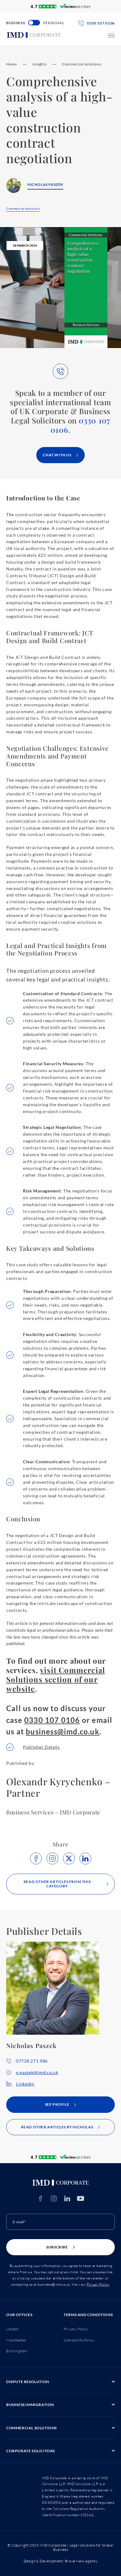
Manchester (16, 2340)
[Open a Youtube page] (81, 2198)
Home (11, 64)
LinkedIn (25, 2084)
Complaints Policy (79, 2340)
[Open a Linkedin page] (67, 2198)
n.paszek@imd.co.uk (37, 2072)
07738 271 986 (32, 2061)
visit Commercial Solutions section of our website (56, 1679)
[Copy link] (52, 1858)
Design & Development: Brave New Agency (61, 2561)
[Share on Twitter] (69, 1858)
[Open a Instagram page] (54, 2198)
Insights (39, 64)
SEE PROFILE (57, 2104)
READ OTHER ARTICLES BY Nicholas (57, 2127)
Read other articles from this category (57, 1884)
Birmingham (17, 2351)
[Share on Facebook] (36, 1858)
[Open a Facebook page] (40, 2198)
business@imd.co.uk (63, 1731)
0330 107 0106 (80, 425)
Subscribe (57, 2247)
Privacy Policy (98, 2284)
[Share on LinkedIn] (85, 1858)
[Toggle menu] (111, 36)
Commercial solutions (82, 64)
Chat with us (57, 455)
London (13, 2329)
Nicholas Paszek (45, 184)
